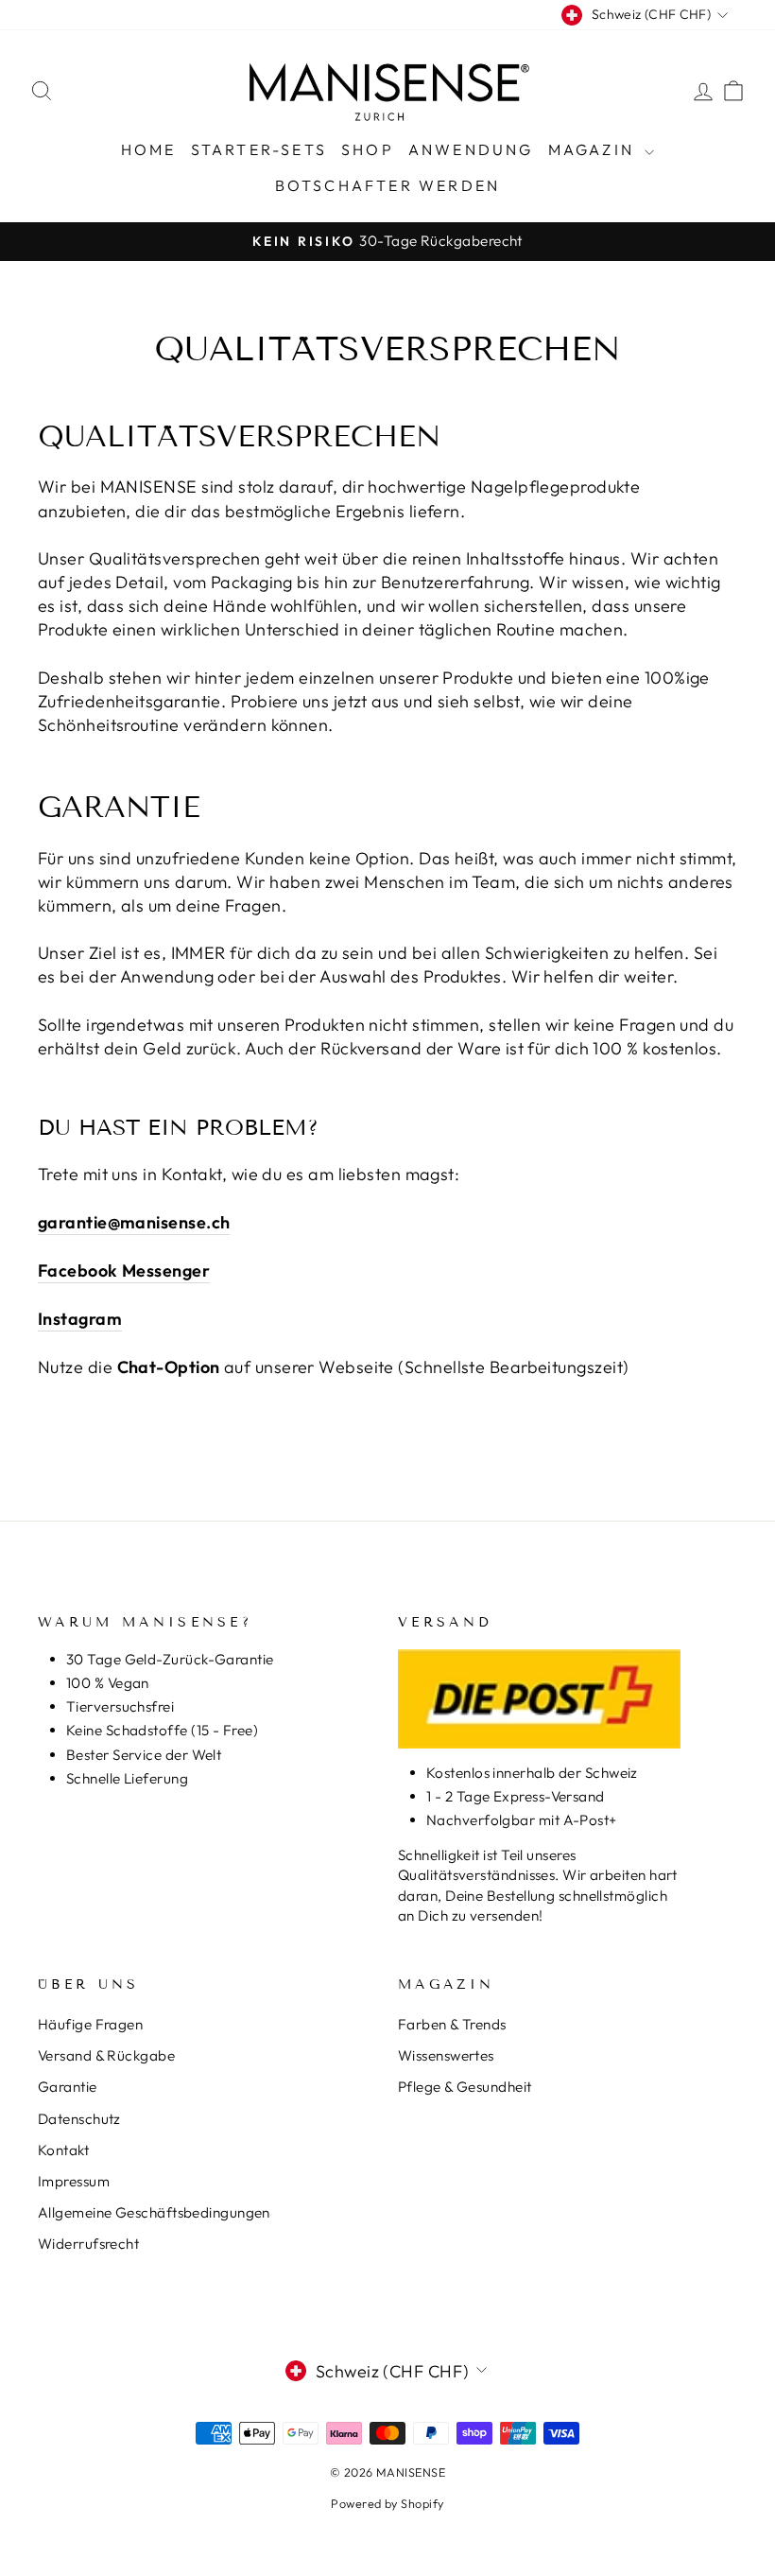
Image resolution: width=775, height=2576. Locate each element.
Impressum (74, 2181)
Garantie (68, 2087)
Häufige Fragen (90, 2024)
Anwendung (471, 149)
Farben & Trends (452, 2024)
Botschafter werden (388, 185)
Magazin (594, 149)
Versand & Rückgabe (106, 2055)
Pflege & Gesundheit (465, 2087)
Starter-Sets (259, 149)
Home (149, 149)
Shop (368, 149)
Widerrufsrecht (88, 2244)
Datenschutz (79, 2119)
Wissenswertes (446, 2055)
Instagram (80, 1319)
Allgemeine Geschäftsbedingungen (154, 2212)
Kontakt (63, 2150)
